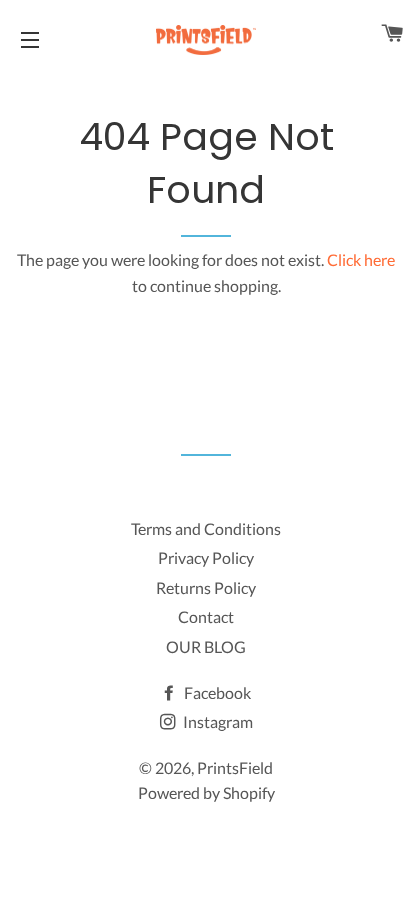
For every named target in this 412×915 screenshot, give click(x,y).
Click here (361, 259)
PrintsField (235, 767)
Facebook (216, 692)
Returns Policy (206, 587)
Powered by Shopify (206, 792)
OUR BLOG (206, 646)
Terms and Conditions (206, 528)
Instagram (216, 721)
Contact (206, 616)
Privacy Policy (206, 557)
